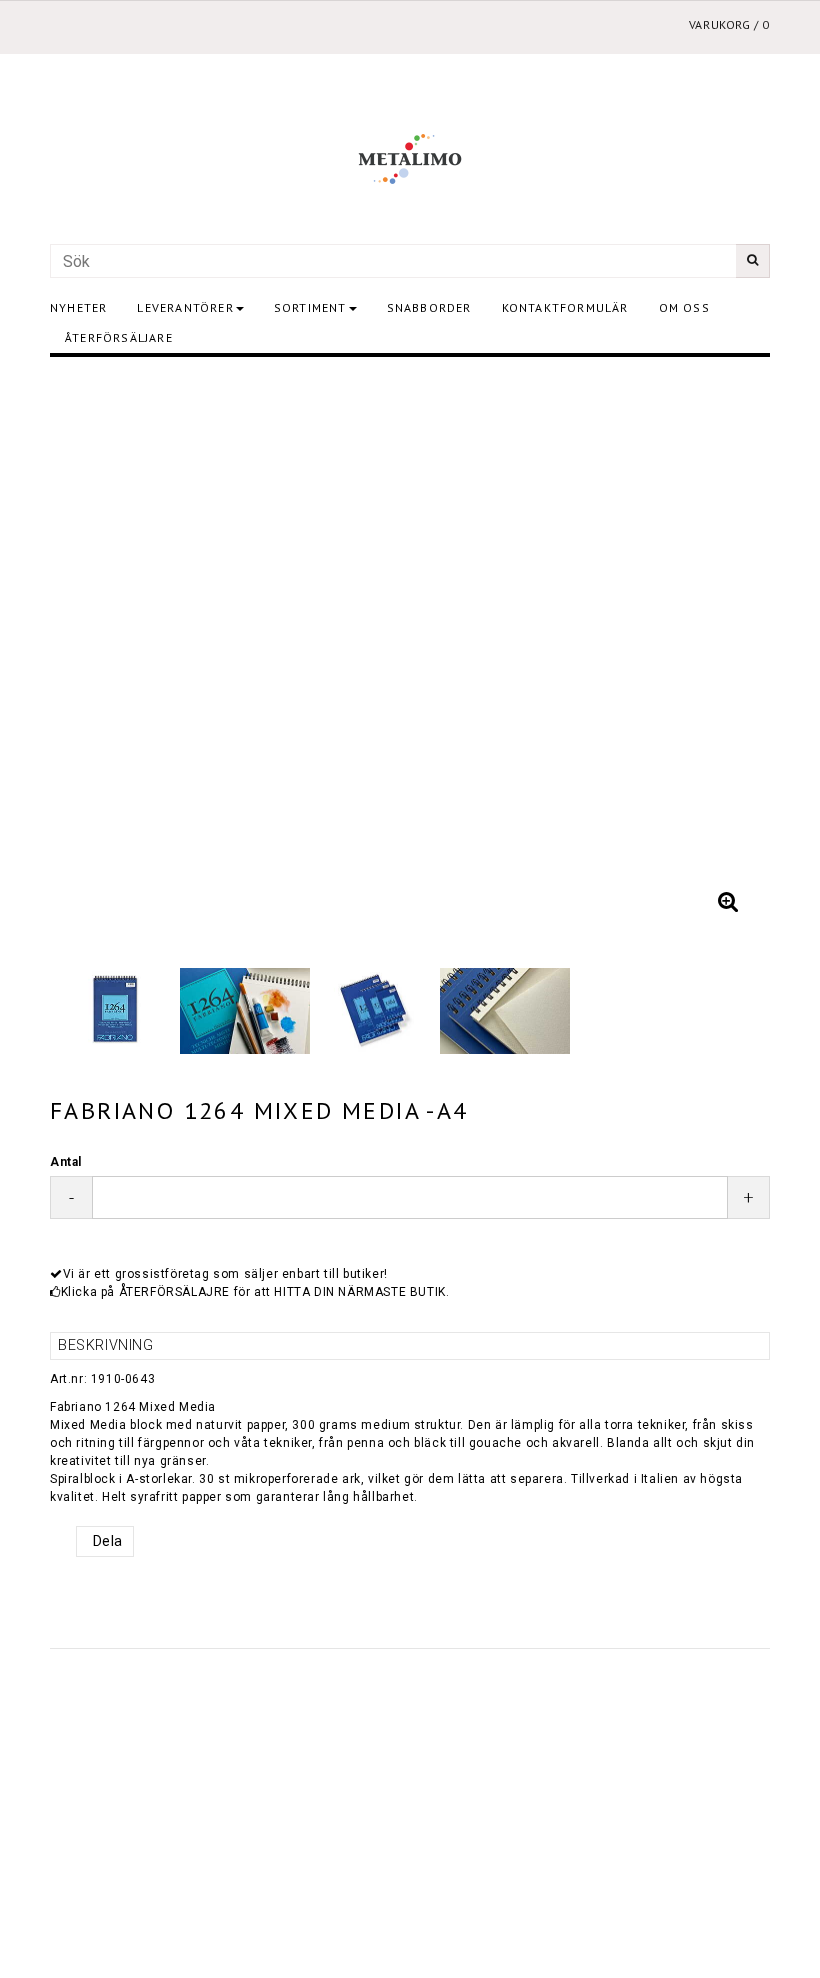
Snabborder (429, 307)
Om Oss (684, 307)
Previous (85, 651)
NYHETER (78, 307)
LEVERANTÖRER (185, 307)
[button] (728, 902)
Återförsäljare (119, 337)
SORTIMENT (310, 307)
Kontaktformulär (565, 307)
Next (735, 651)
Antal (66, 1162)
